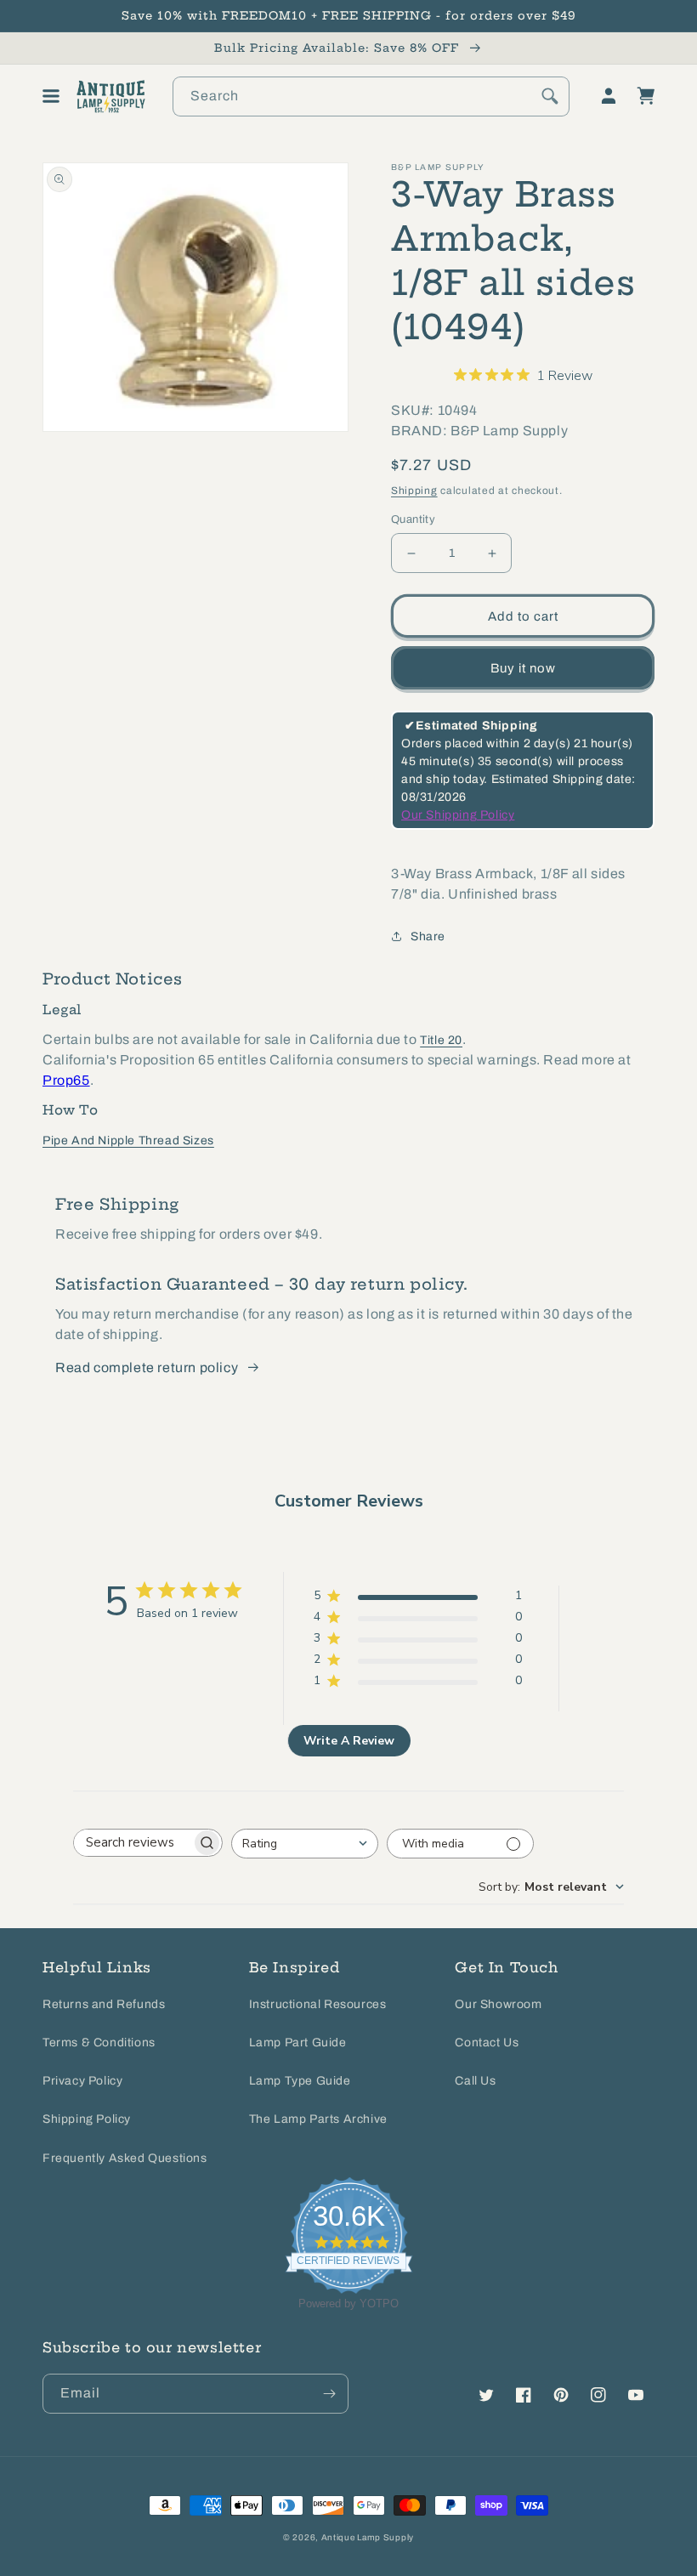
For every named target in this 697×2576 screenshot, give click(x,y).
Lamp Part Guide (298, 2043)
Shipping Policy (87, 2119)
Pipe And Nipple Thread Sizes (128, 1140)
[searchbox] (133, 1843)
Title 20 (441, 1040)
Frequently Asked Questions (125, 2158)
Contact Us (487, 2043)
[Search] (550, 96)
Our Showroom (498, 2004)
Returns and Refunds (104, 2004)
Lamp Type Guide (300, 2081)
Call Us (475, 2081)
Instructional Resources (318, 2004)
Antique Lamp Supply (368, 2537)
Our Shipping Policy (458, 815)
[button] (51, 96)
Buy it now (523, 668)
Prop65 (66, 1080)
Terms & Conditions (99, 2043)
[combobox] (371, 96)
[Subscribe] (329, 2394)
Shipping (414, 491)
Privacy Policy (82, 2081)
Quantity (413, 519)
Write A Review (349, 1741)
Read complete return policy (147, 1367)
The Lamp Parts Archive (318, 2119)
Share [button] (428, 936)
